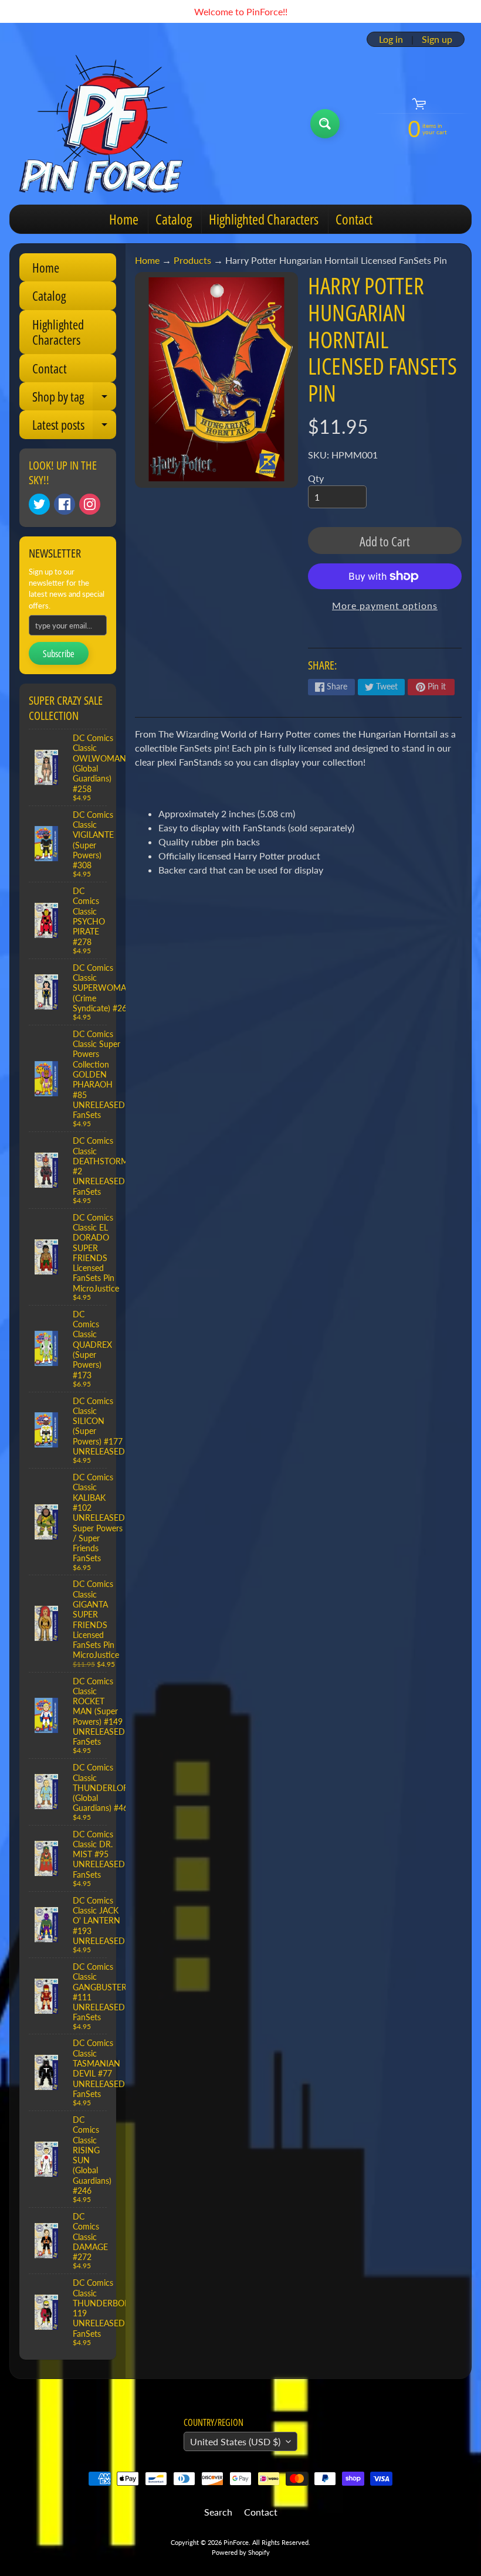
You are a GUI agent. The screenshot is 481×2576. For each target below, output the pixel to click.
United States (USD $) (235, 2441)
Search (218, 2512)
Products (192, 260)
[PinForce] (108, 124)
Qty (316, 478)
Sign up (437, 39)
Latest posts (74, 427)
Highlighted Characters (264, 219)
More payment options (385, 605)
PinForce (236, 2542)
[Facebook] (65, 504)
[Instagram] (90, 504)
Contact (354, 219)
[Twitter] (39, 504)
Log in (391, 39)
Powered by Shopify (241, 2552)
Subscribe (59, 654)
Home (124, 219)
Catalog (174, 219)
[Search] (325, 124)
